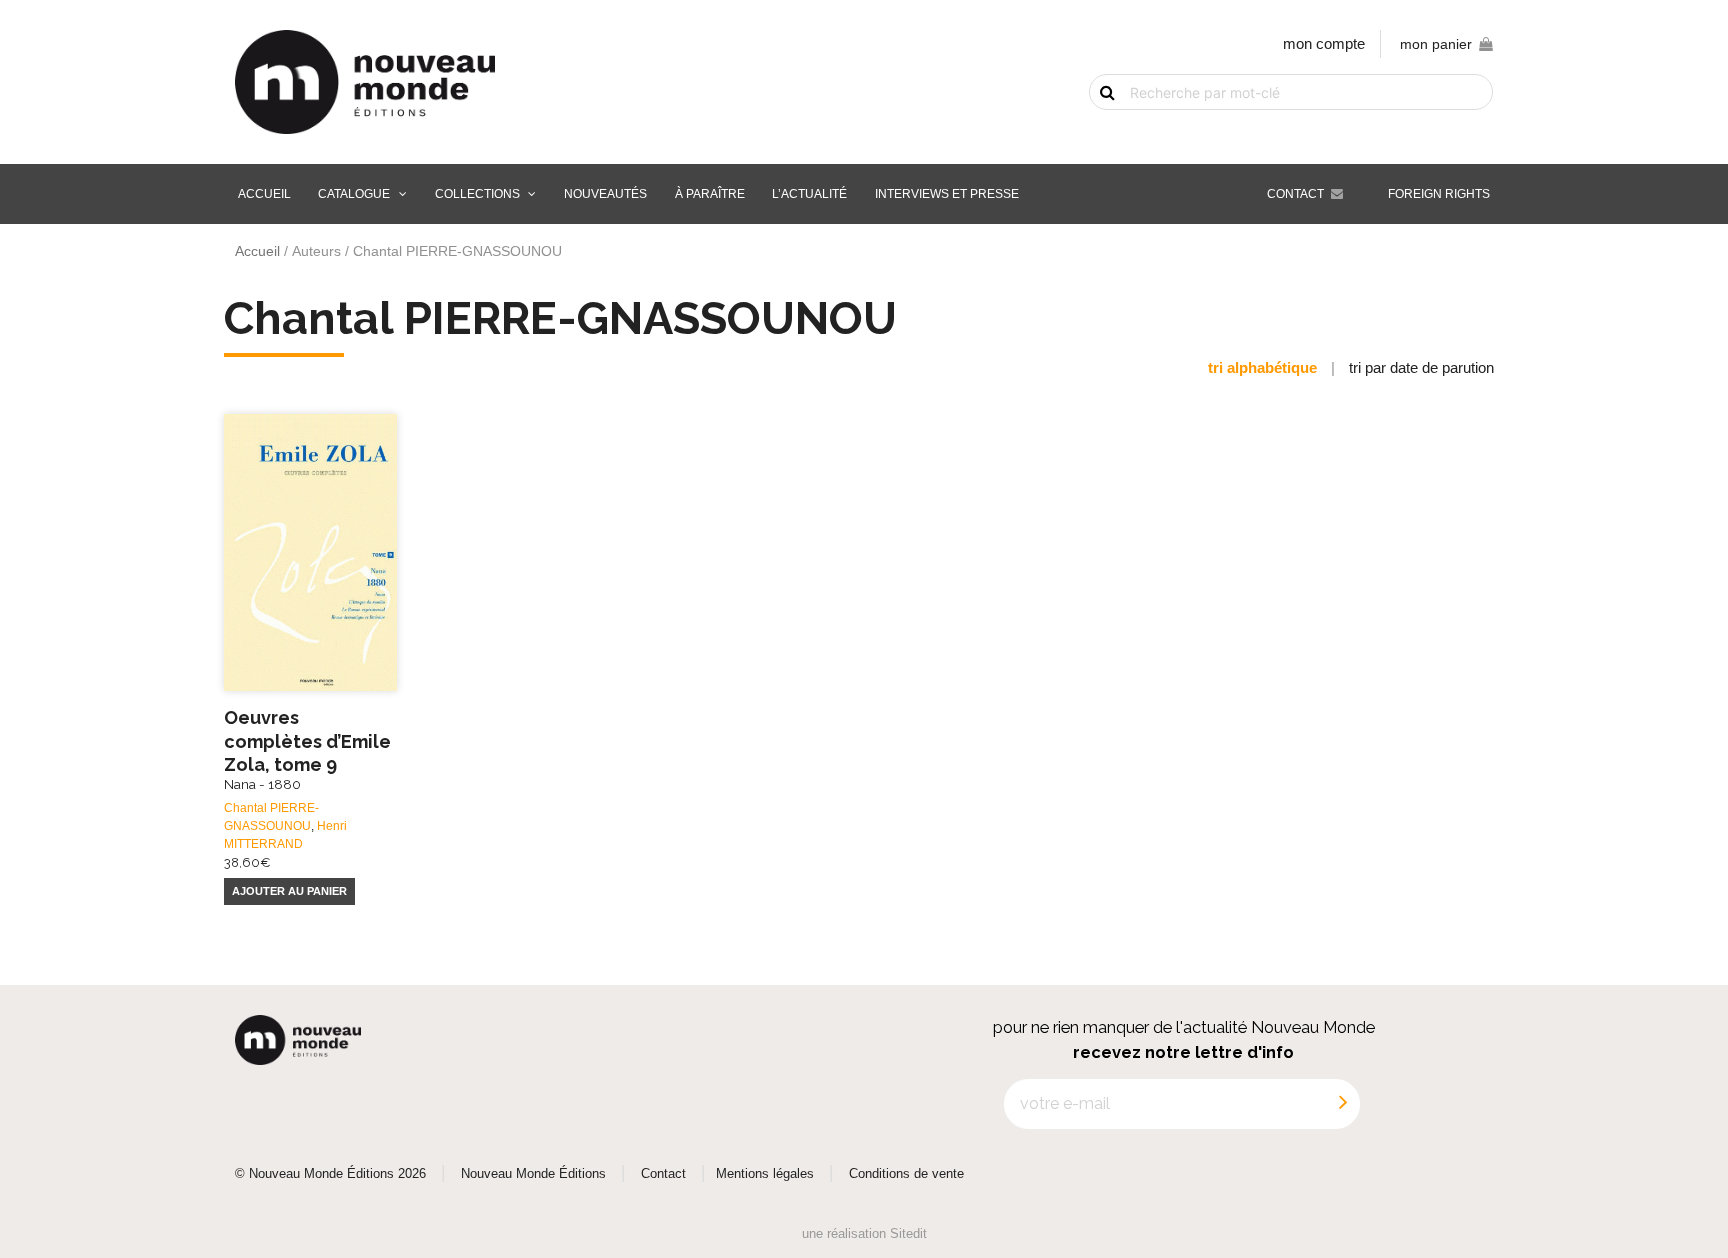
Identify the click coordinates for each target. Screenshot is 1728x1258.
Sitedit (908, 1233)
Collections (477, 194)
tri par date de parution (1421, 367)
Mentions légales (765, 1174)
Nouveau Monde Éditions (533, 1174)
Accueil (264, 194)
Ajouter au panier (289, 891)
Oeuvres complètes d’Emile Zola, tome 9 (307, 749)
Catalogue (354, 194)
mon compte (1324, 43)
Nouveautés (605, 194)
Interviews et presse (947, 194)
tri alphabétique (1262, 367)
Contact (1295, 194)
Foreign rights (1439, 194)
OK (1096, 127)
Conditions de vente (906, 1174)
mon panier (1436, 44)
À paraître (710, 194)
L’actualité (809, 194)
